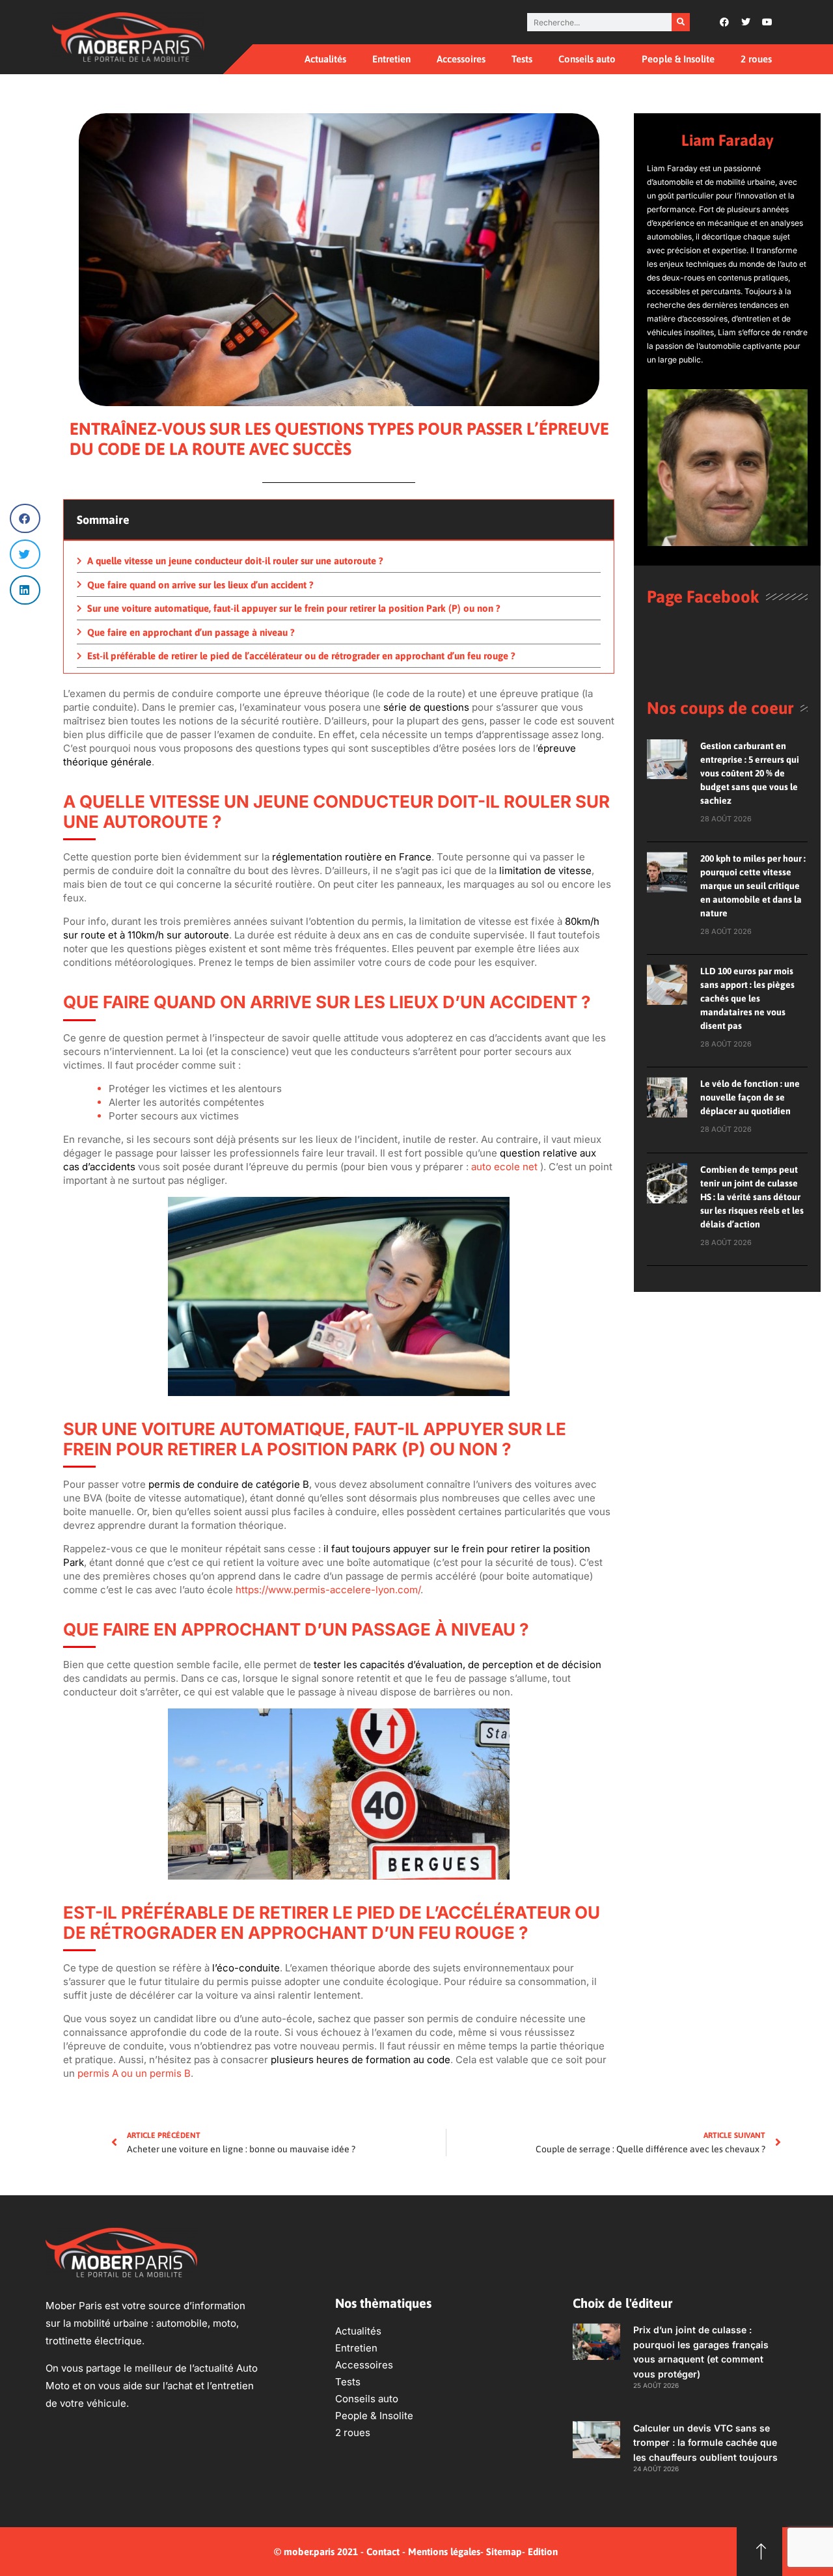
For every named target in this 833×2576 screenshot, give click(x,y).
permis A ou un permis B (134, 2073)
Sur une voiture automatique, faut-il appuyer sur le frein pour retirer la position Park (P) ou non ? (294, 608)
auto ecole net (504, 1167)
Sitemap (504, 2552)
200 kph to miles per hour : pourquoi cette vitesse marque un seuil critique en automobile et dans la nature (753, 886)
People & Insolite (678, 59)
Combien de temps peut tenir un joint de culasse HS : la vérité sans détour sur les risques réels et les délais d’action (752, 1197)
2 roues (756, 59)
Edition (543, 2552)
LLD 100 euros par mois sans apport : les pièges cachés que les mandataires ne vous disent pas (747, 998)
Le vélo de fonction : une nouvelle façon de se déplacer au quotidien (750, 1097)
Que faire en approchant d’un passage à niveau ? (191, 632)
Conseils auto (587, 59)
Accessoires (461, 59)
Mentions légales (444, 2552)
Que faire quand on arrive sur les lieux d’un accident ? (200, 585)
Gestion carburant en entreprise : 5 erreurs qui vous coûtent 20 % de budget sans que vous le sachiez (750, 773)
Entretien (391, 59)
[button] (25, 518)
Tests (522, 59)
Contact (383, 2552)
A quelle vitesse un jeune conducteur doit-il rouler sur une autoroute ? (235, 561)
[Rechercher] (681, 22)
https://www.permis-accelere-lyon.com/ (328, 1590)
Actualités (325, 59)
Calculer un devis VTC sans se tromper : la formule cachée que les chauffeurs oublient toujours (705, 2443)
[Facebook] (724, 22)
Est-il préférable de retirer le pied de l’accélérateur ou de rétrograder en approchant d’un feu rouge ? (301, 656)
